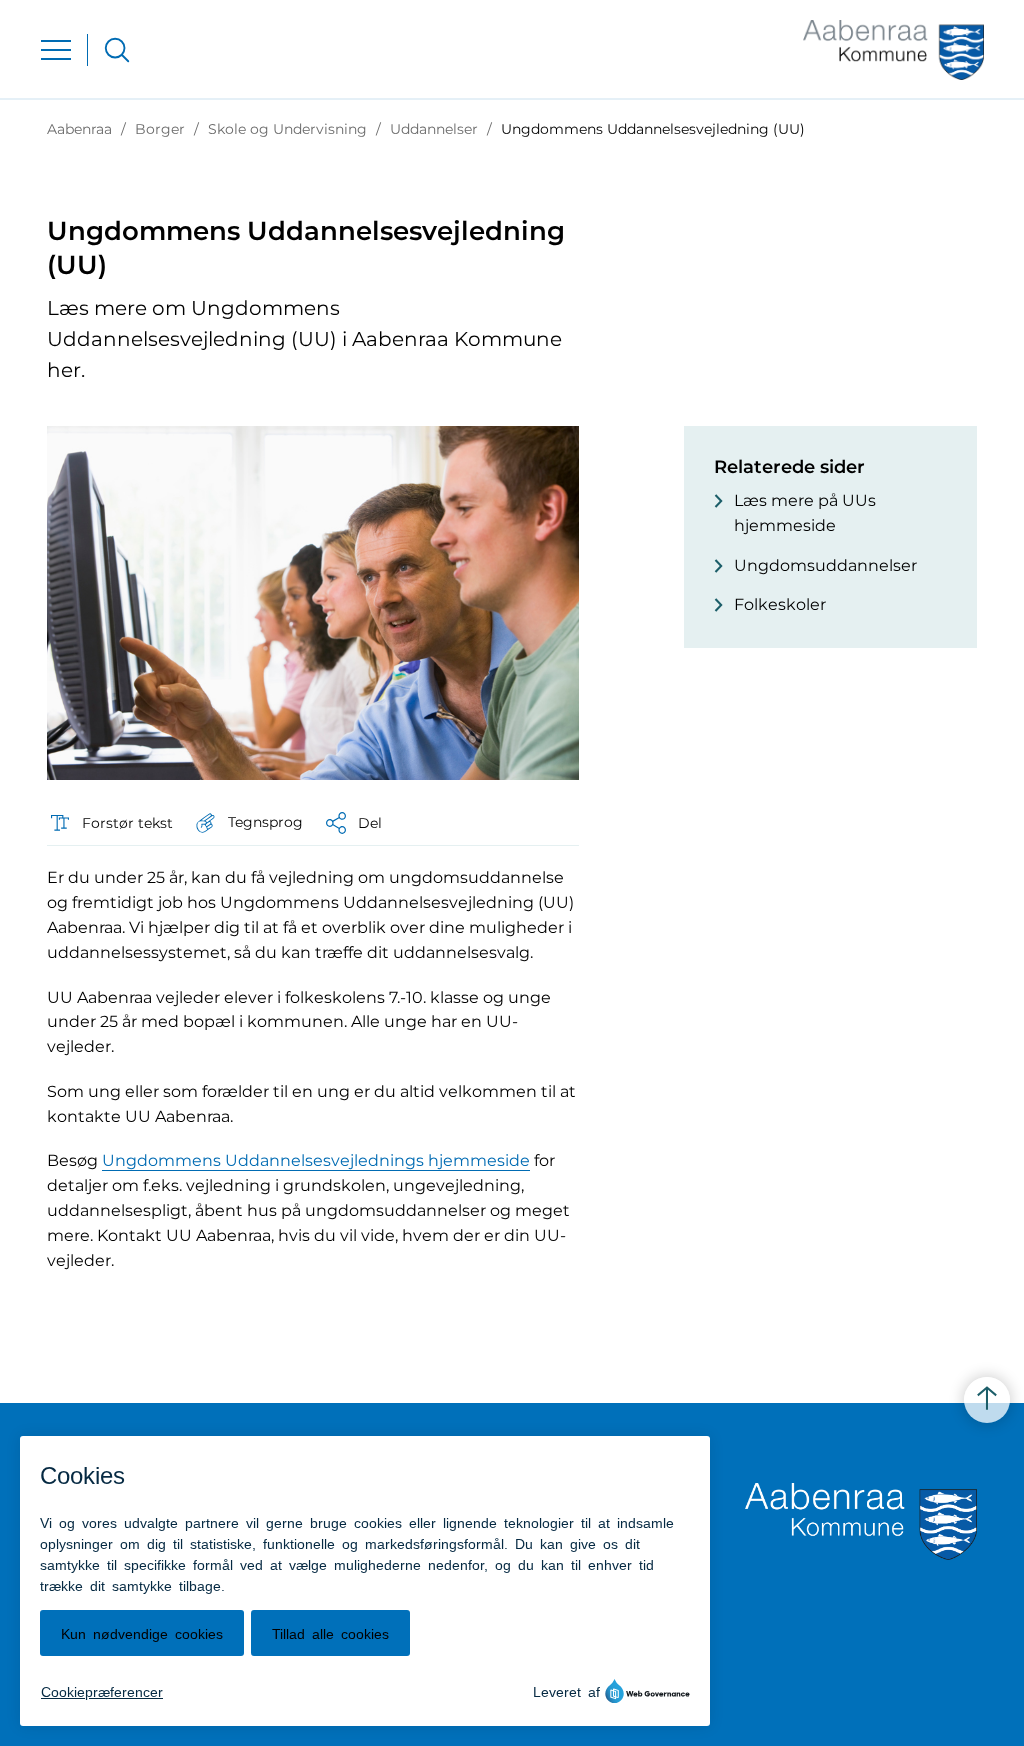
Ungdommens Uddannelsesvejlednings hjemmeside (316, 1160)
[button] (248, 822)
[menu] (56, 50)
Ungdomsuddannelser (825, 565)
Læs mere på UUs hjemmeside (805, 513)
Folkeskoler (780, 604)
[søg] (117, 50)
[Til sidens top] (987, 1400)
